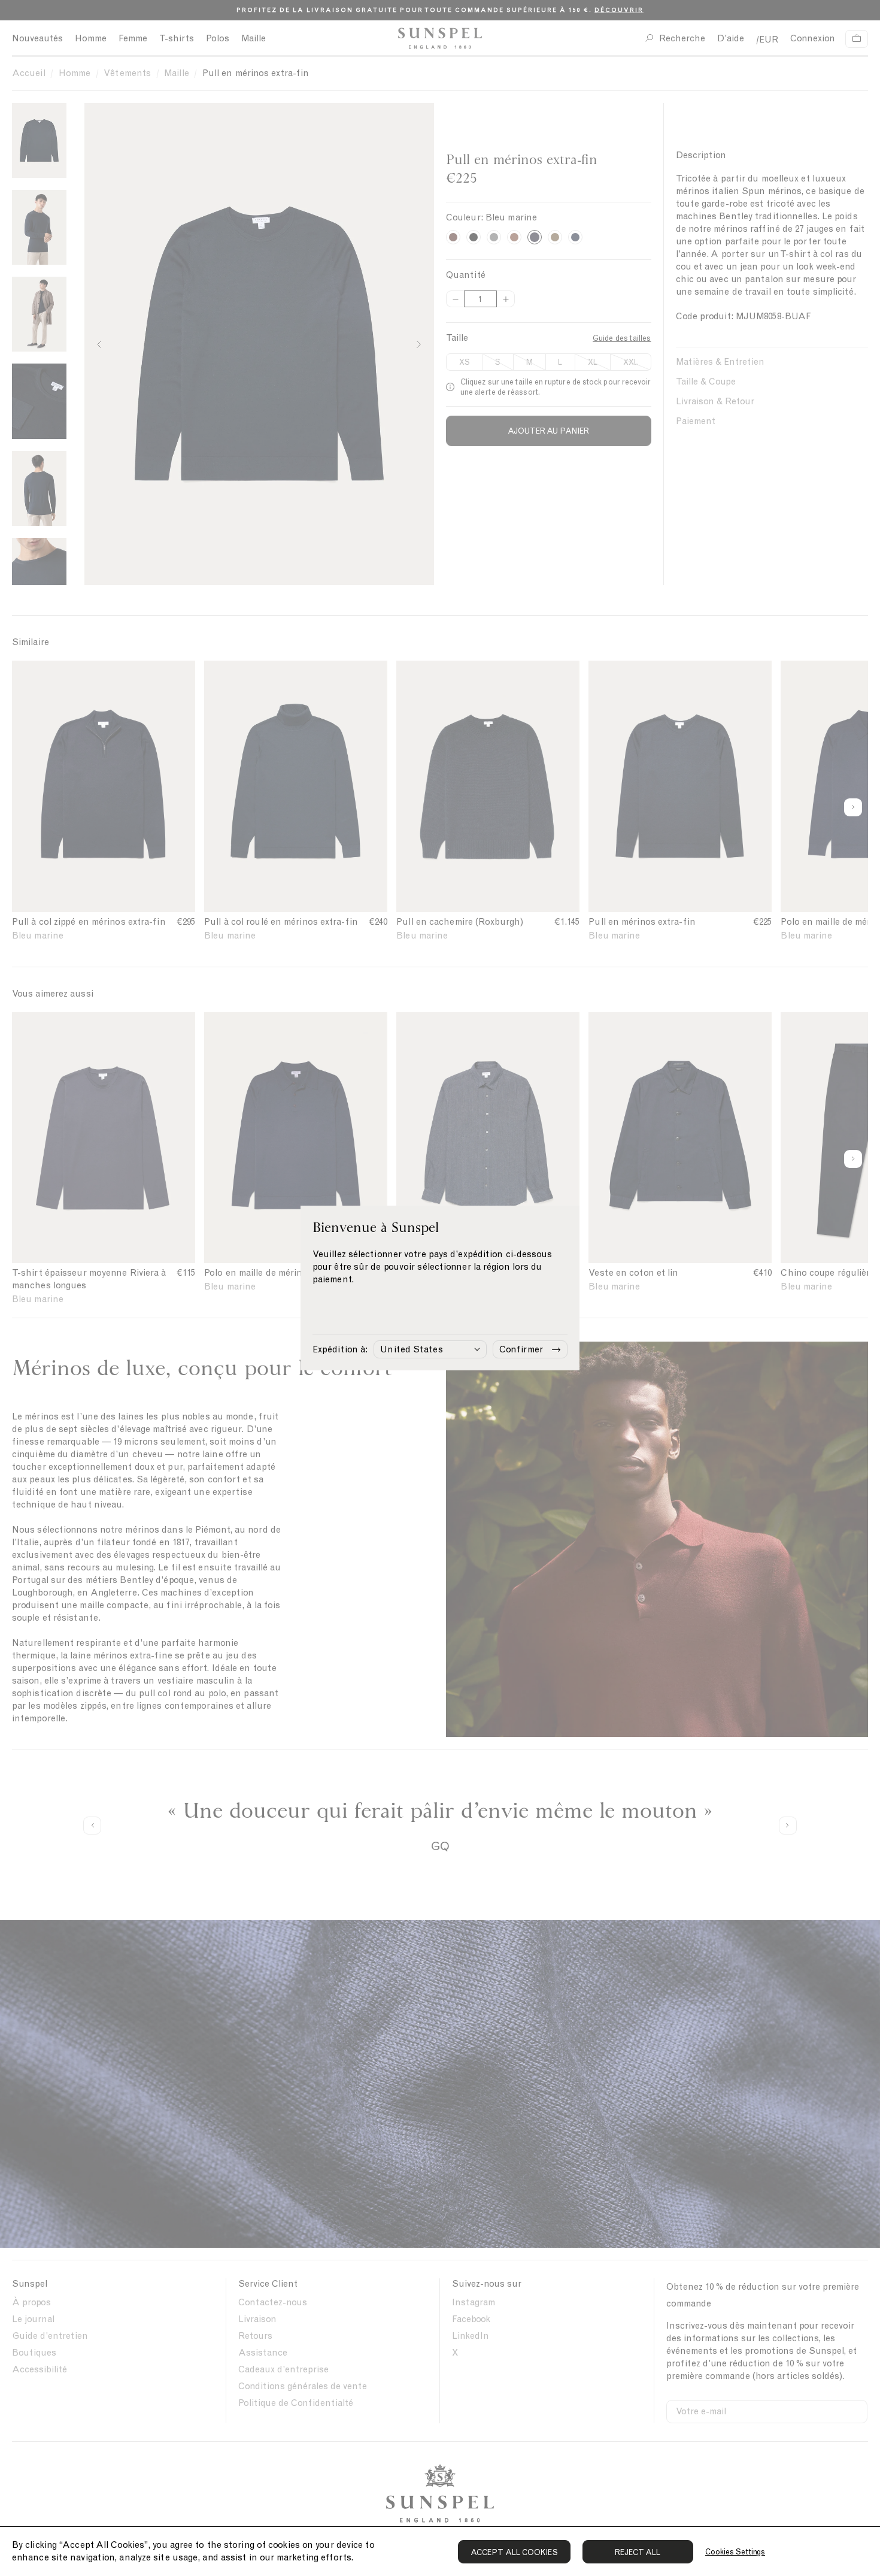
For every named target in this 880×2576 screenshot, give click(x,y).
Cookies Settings (735, 2552)
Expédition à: (340, 1349)
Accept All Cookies (514, 2552)
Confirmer (521, 1349)
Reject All (638, 2552)
